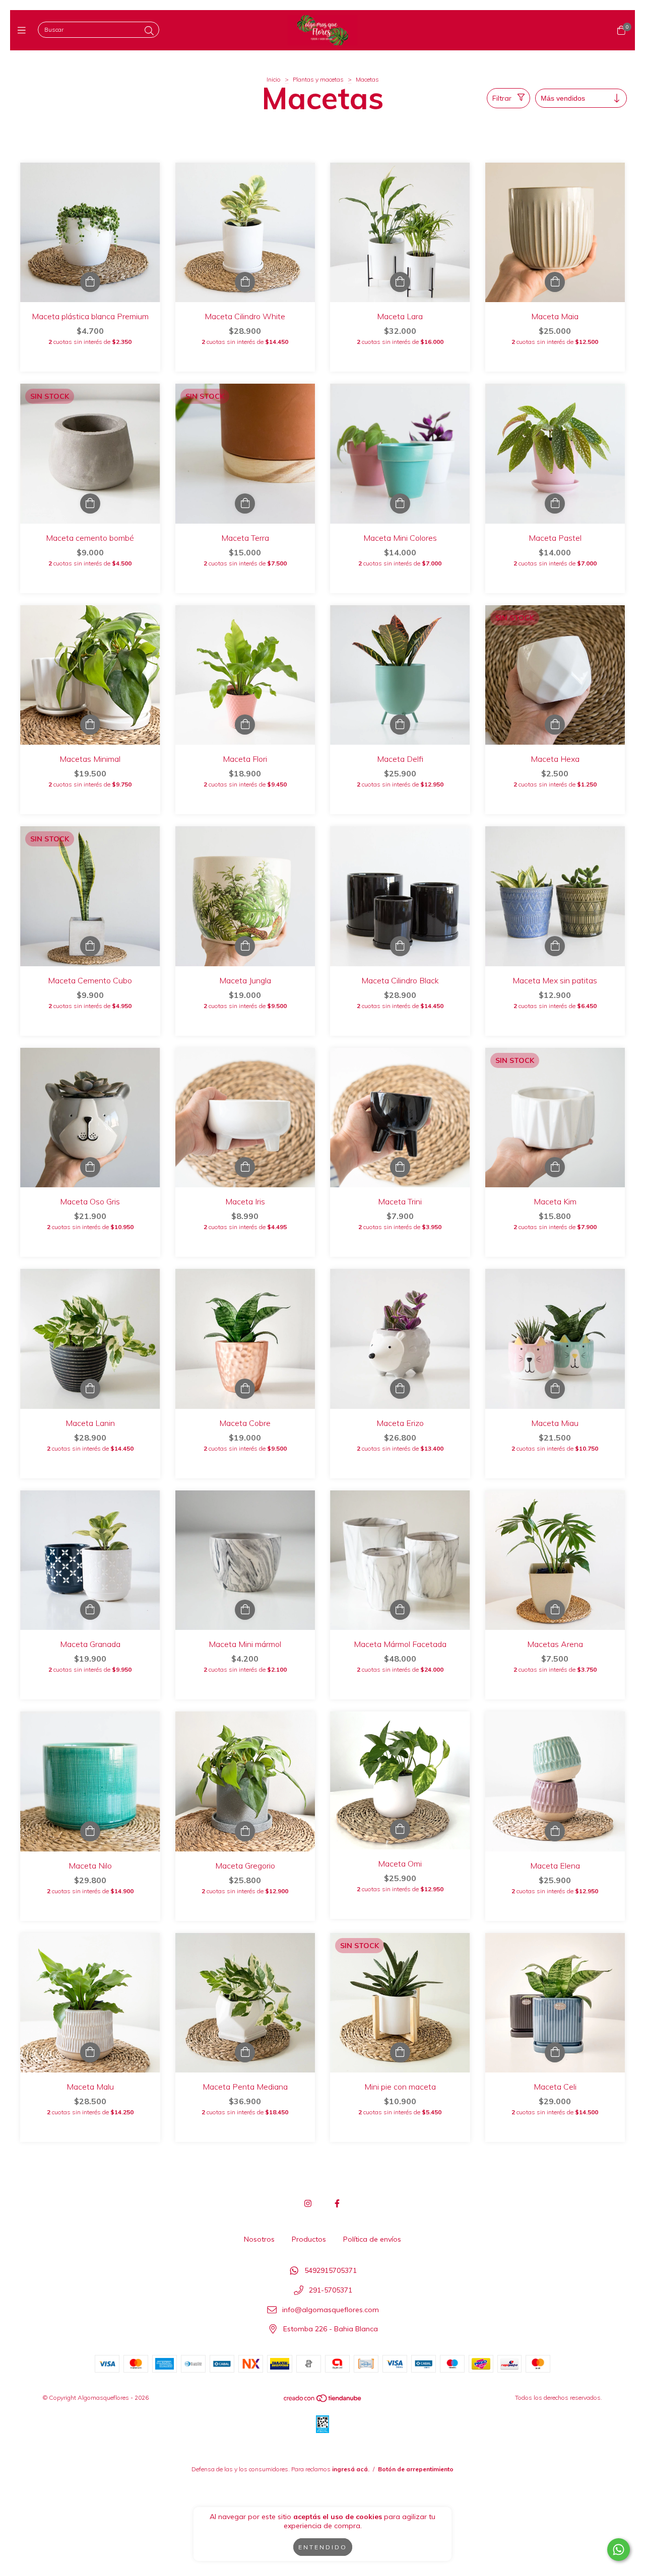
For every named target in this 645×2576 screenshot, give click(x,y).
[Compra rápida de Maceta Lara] (400, 282)
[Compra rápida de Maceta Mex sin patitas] (555, 946)
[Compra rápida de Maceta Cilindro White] (245, 282)
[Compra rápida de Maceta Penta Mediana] (245, 2052)
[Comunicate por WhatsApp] (619, 2550)
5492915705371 (331, 2271)
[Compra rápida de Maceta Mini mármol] (245, 1610)
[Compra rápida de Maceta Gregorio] (245, 1831)
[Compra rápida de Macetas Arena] (555, 1610)
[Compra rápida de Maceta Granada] (90, 1610)
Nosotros (259, 2239)
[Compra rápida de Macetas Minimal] (90, 725)
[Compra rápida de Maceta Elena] (555, 1831)
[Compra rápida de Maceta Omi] (400, 1829)
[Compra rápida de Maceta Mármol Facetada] (400, 1610)
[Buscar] (149, 31)
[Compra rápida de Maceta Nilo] (90, 1831)
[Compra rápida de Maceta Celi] (555, 2052)
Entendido (323, 2547)
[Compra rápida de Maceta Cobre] (245, 1389)
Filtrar (502, 98)
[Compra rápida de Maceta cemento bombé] (90, 504)
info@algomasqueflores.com (331, 2310)
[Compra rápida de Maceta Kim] (555, 1167)
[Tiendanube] (323, 2401)
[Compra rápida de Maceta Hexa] (555, 725)
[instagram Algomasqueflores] (308, 2203)
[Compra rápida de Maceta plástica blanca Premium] (90, 282)
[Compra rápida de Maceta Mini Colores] (400, 504)
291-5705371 (331, 2291)
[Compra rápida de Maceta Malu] (90, 2052)
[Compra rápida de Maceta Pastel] (555, 504)
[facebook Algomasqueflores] (337, 2203)
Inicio (274, 79)
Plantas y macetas (318, 79)
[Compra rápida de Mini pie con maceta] (400, 2052)
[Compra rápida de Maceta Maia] (555, 282)
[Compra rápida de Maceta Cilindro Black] (400, 946)
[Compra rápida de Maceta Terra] (245, 504)
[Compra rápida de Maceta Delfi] (400, 725)
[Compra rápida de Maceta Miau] (555, 1389)
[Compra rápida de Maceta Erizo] (400, 1389)
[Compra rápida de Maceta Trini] (400, 1167)
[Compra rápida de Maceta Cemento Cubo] (90, 946)
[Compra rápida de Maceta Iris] (245, 1167)
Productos (309, 2239)
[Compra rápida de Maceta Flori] (245, 725)
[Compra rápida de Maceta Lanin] (90, 1389)
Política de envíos (372, 2239)
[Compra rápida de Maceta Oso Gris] (90, 1167)
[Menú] (24, 30)
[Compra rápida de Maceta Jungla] (245, 946)
